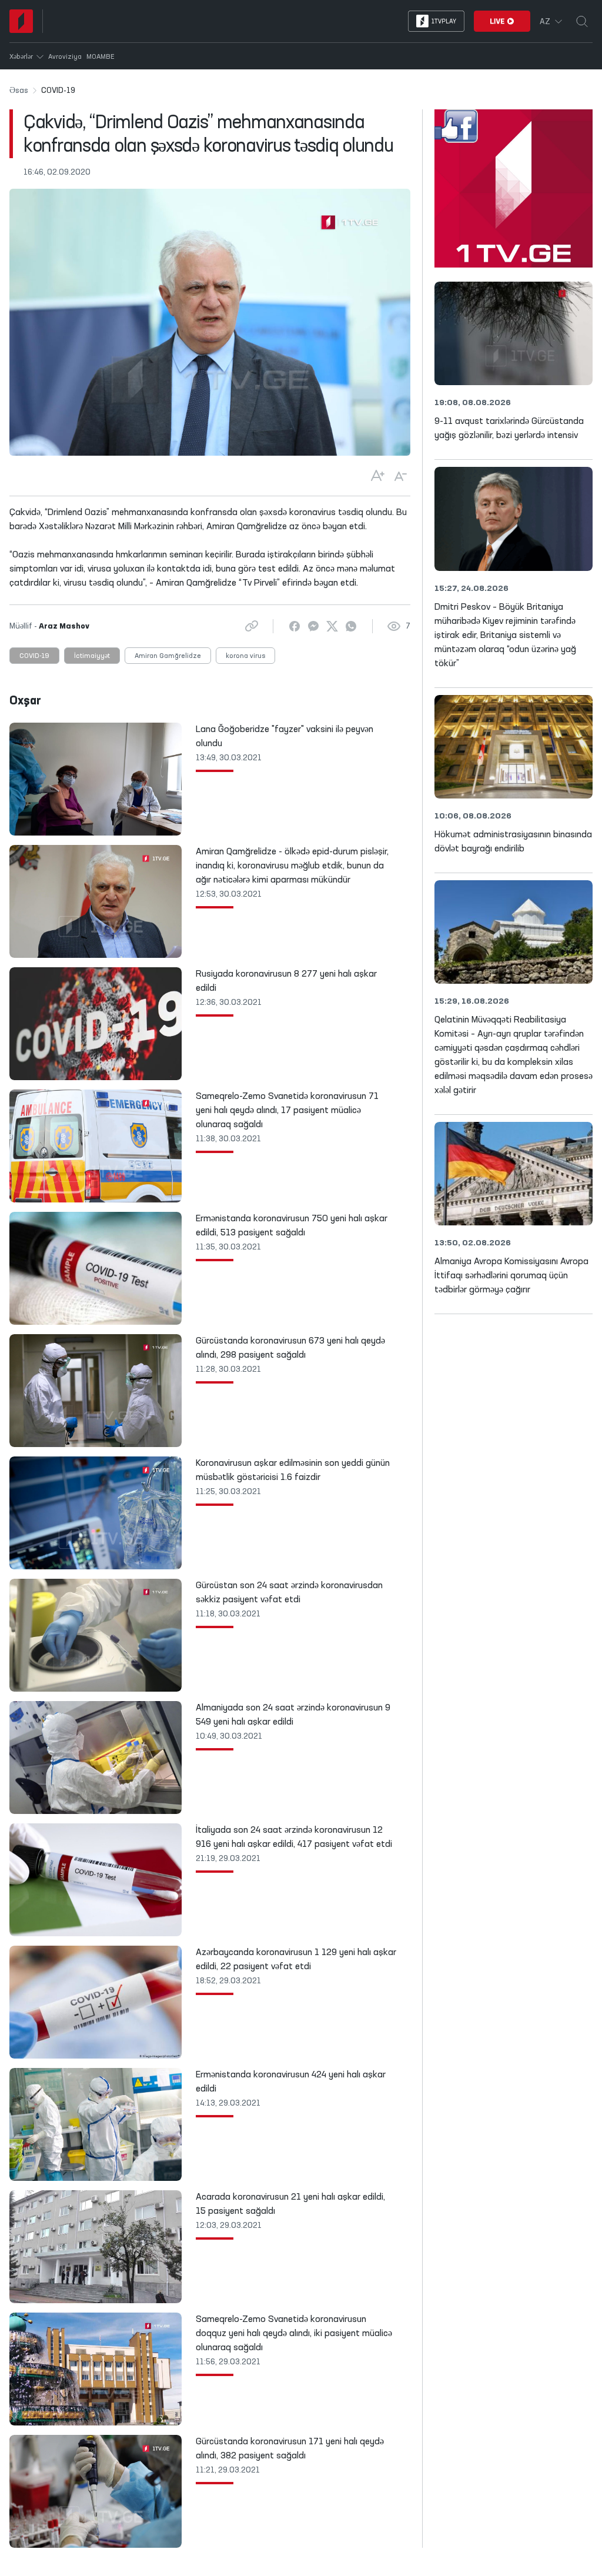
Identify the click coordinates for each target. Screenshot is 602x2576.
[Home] (21, 21)
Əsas (19, 91)
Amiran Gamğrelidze (168, 656)
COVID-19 (34, 656)
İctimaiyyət (92, 656)
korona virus (245, 656)
